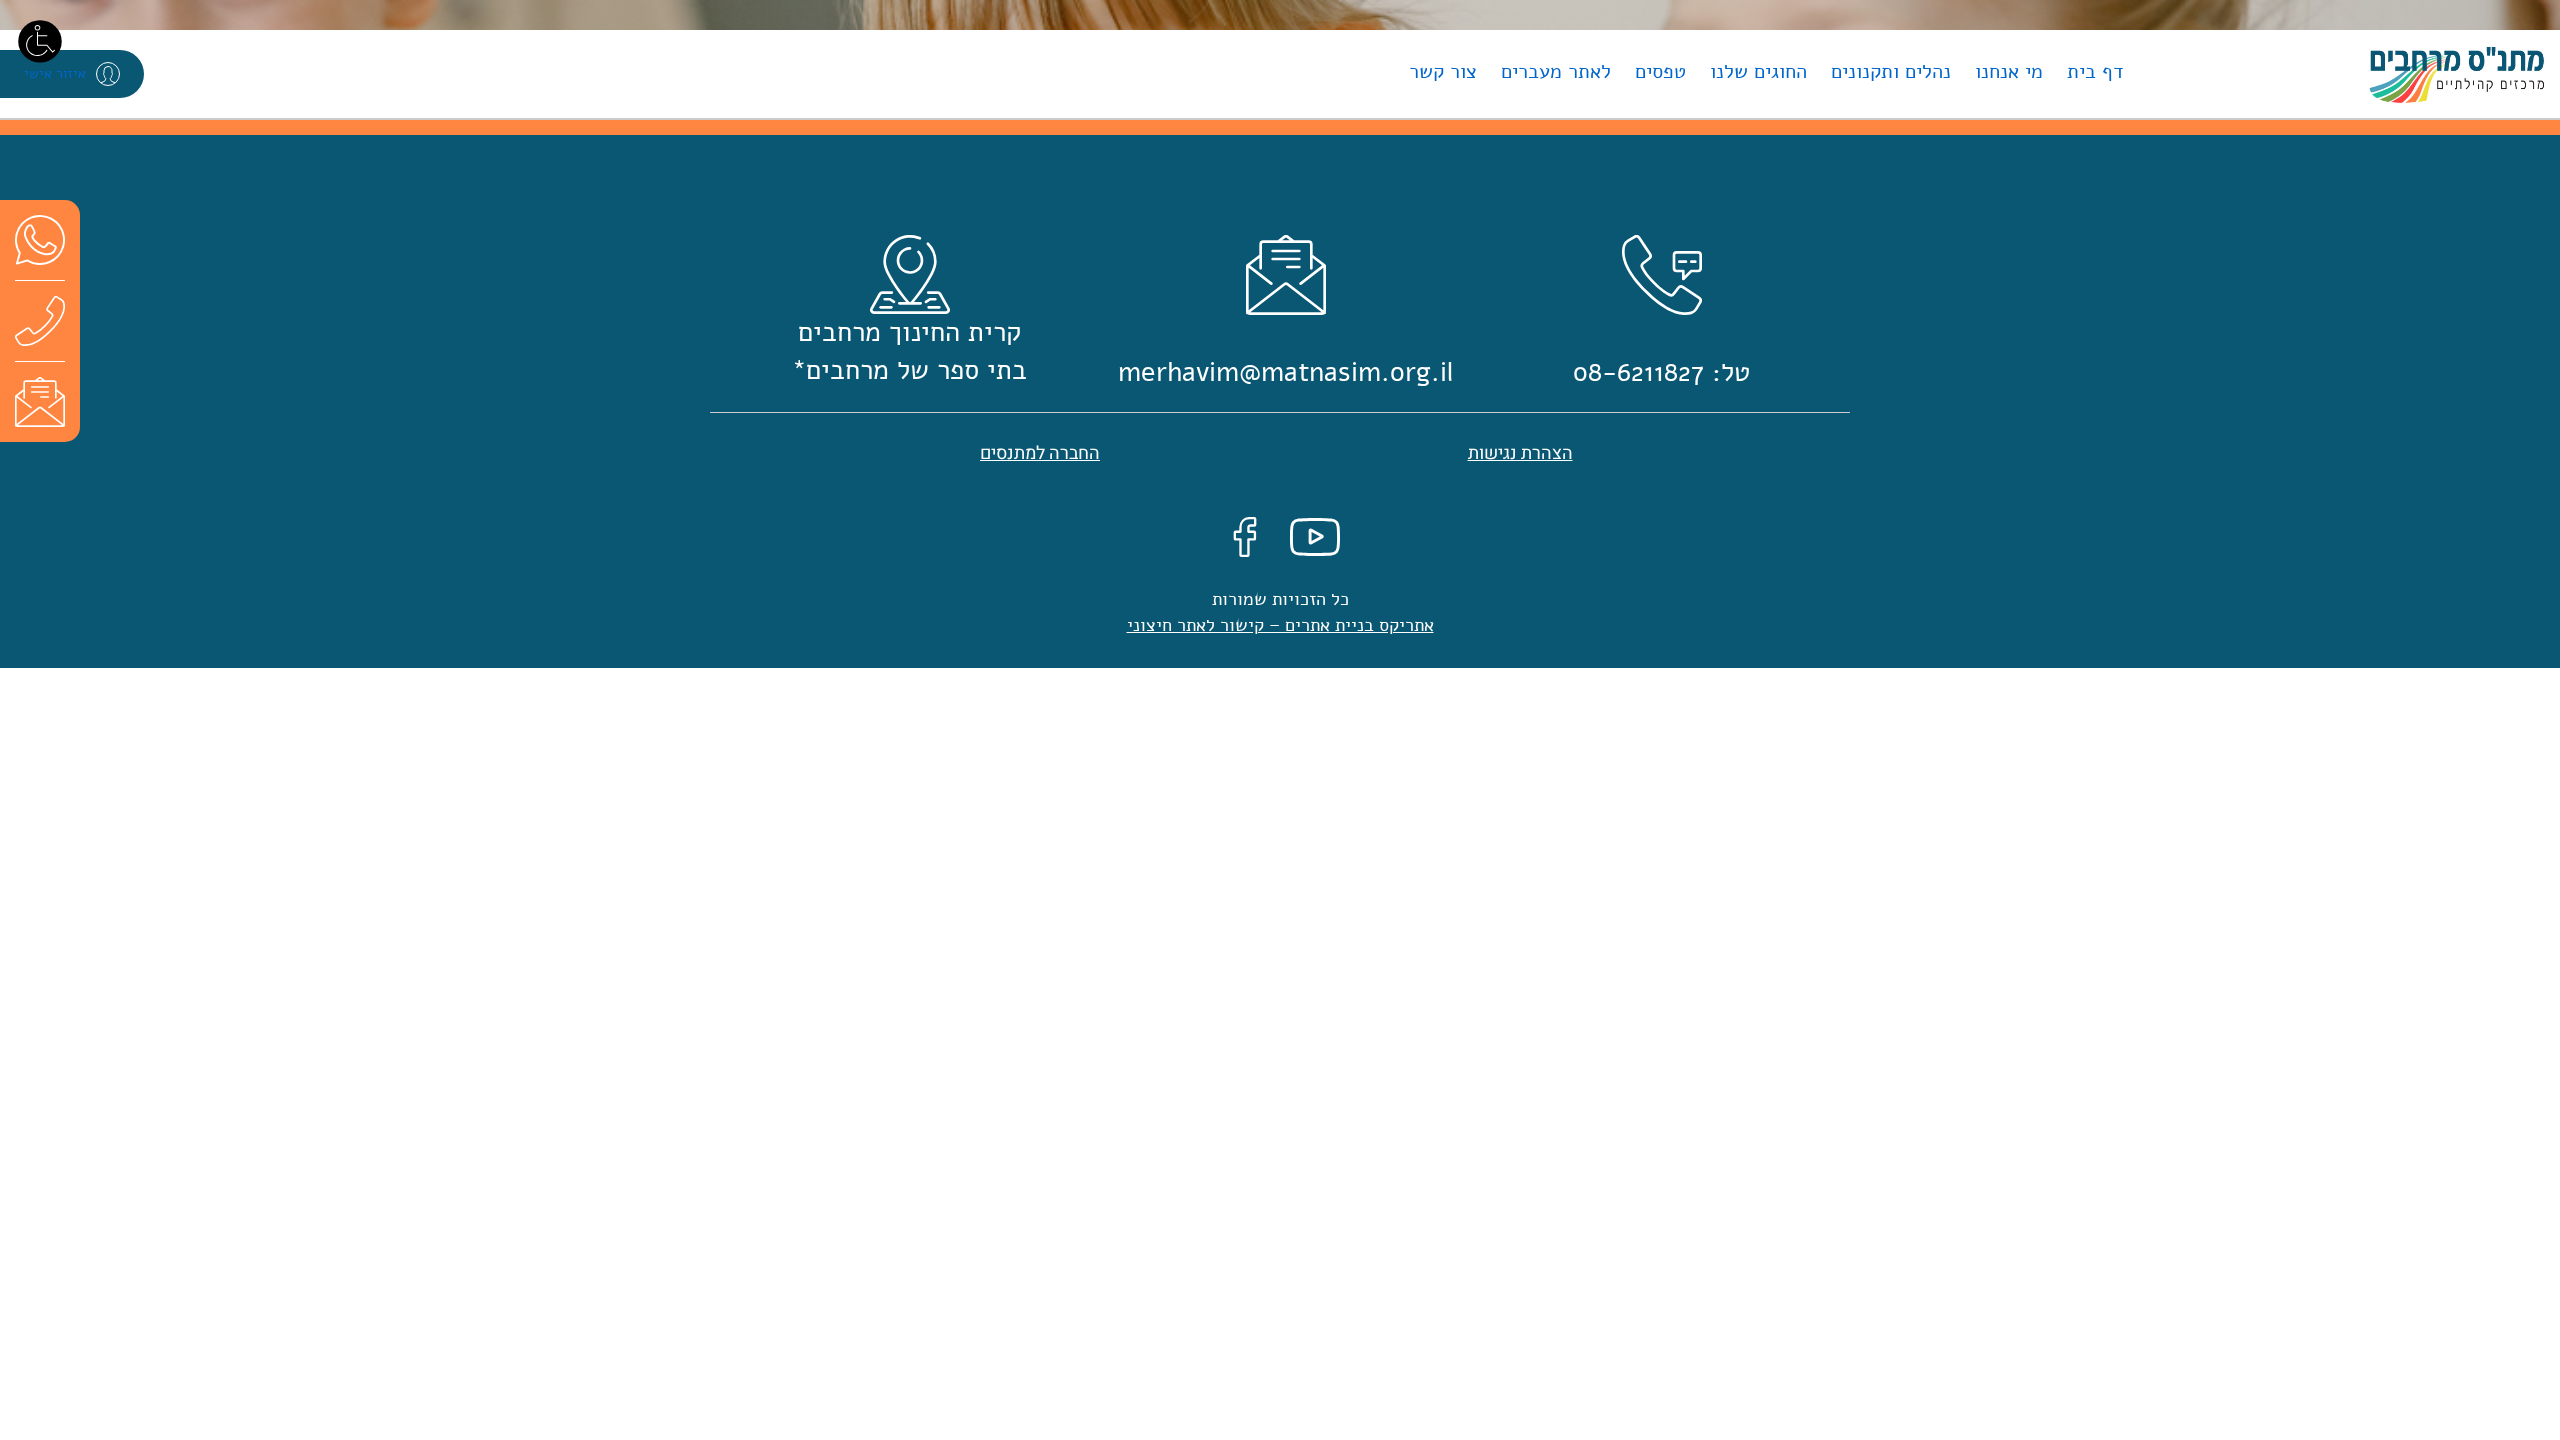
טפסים (1660, 71)
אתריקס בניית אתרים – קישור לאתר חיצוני (1280, 625)
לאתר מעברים (1556, 71)
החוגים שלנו (1758, 71)
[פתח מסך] (40, 40)
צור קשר (1443, 71)
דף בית (2095, 71)
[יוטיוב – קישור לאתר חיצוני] (1315, 535)
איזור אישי (55, 73)
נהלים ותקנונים (1891, 71)
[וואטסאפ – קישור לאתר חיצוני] (40, 239)
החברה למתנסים (1040, 453)
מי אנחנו (2009, 71)
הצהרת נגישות (1520, 453)
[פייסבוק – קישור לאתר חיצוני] (1245, 535)
